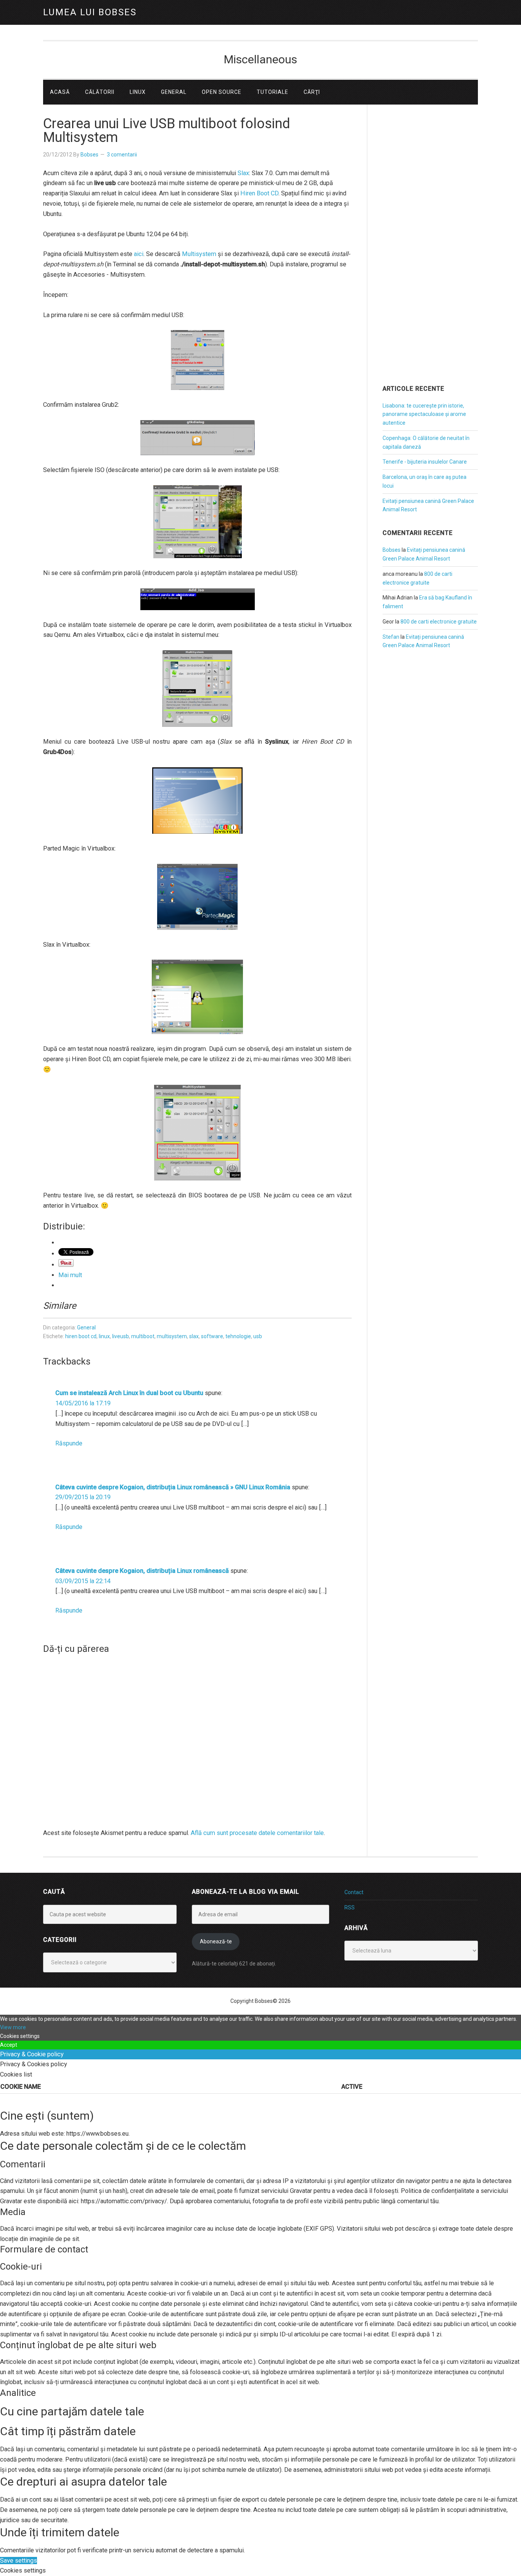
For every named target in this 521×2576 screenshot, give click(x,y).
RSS (350, 1907)
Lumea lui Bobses (90, 12)
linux (104, 1336)
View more (13, 2027)
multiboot (143, 1336)
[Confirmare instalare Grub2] (197, 438)
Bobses (392, 550)
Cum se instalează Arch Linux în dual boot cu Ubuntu (129, 1393)
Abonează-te (216, 1941)
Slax (243, 173)
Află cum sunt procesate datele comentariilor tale (257, 1833)
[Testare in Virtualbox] (197, 689)
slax (194, 1336)
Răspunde (69, 1443)
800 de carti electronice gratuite (439, 622)
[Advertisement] (430, 255)
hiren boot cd (81, 1336)
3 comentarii (122, 155)
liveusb (121, 1336)
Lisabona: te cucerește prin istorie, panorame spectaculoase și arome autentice (424, 414)
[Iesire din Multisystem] (197, 1133)
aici (139, 254)
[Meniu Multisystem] (197, 801)
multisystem (172, 1336)
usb (258, 1336)
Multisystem (199, 254)
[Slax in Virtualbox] (197, 997)
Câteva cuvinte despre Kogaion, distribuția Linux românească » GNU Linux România (173, 1487)
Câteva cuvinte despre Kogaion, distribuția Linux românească (142, 1571)
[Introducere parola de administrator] (197, 599)
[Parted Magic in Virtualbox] (197, 897)
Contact (354, 1892)
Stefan (391, 637)
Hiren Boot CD (259, 193)
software (212, 1336)
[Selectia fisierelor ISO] (197, 522)
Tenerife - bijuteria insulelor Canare (425, 462)
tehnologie (238, 1336)
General (86, 1327)
